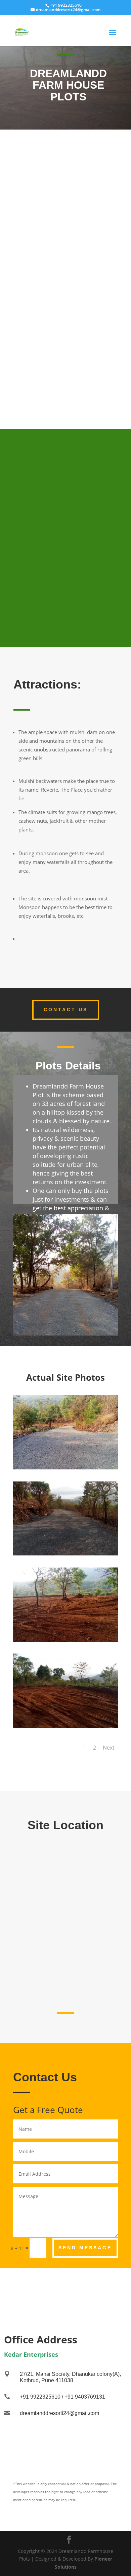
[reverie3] (65, 1640)
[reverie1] (65, 1726)
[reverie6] (65, 1468)
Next (109, 1748)
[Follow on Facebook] (65, 2286)
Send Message (85, 2248)
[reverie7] (65, 1554)
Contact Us (66, 1010)
